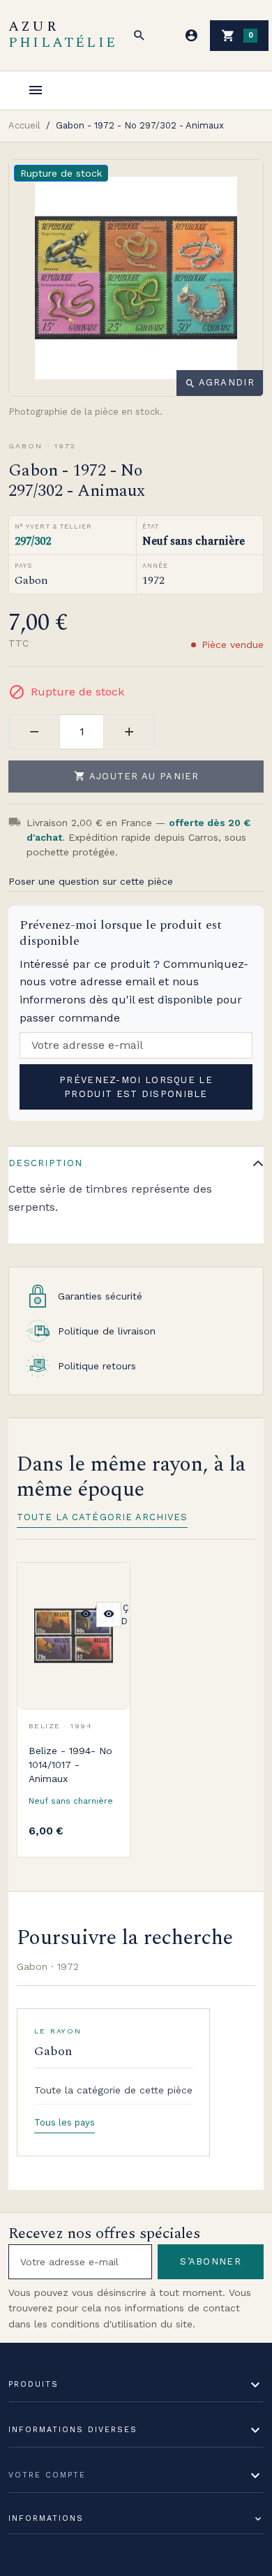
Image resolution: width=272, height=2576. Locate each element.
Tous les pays (65, 2122)
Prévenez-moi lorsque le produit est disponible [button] (136, 1087)
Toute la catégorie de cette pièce (113, 2090)
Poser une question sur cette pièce (91, 881)
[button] (139, 36)
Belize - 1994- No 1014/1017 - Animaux (70, 1765)
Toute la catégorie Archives (102, 1517)
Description (45, 1163)
